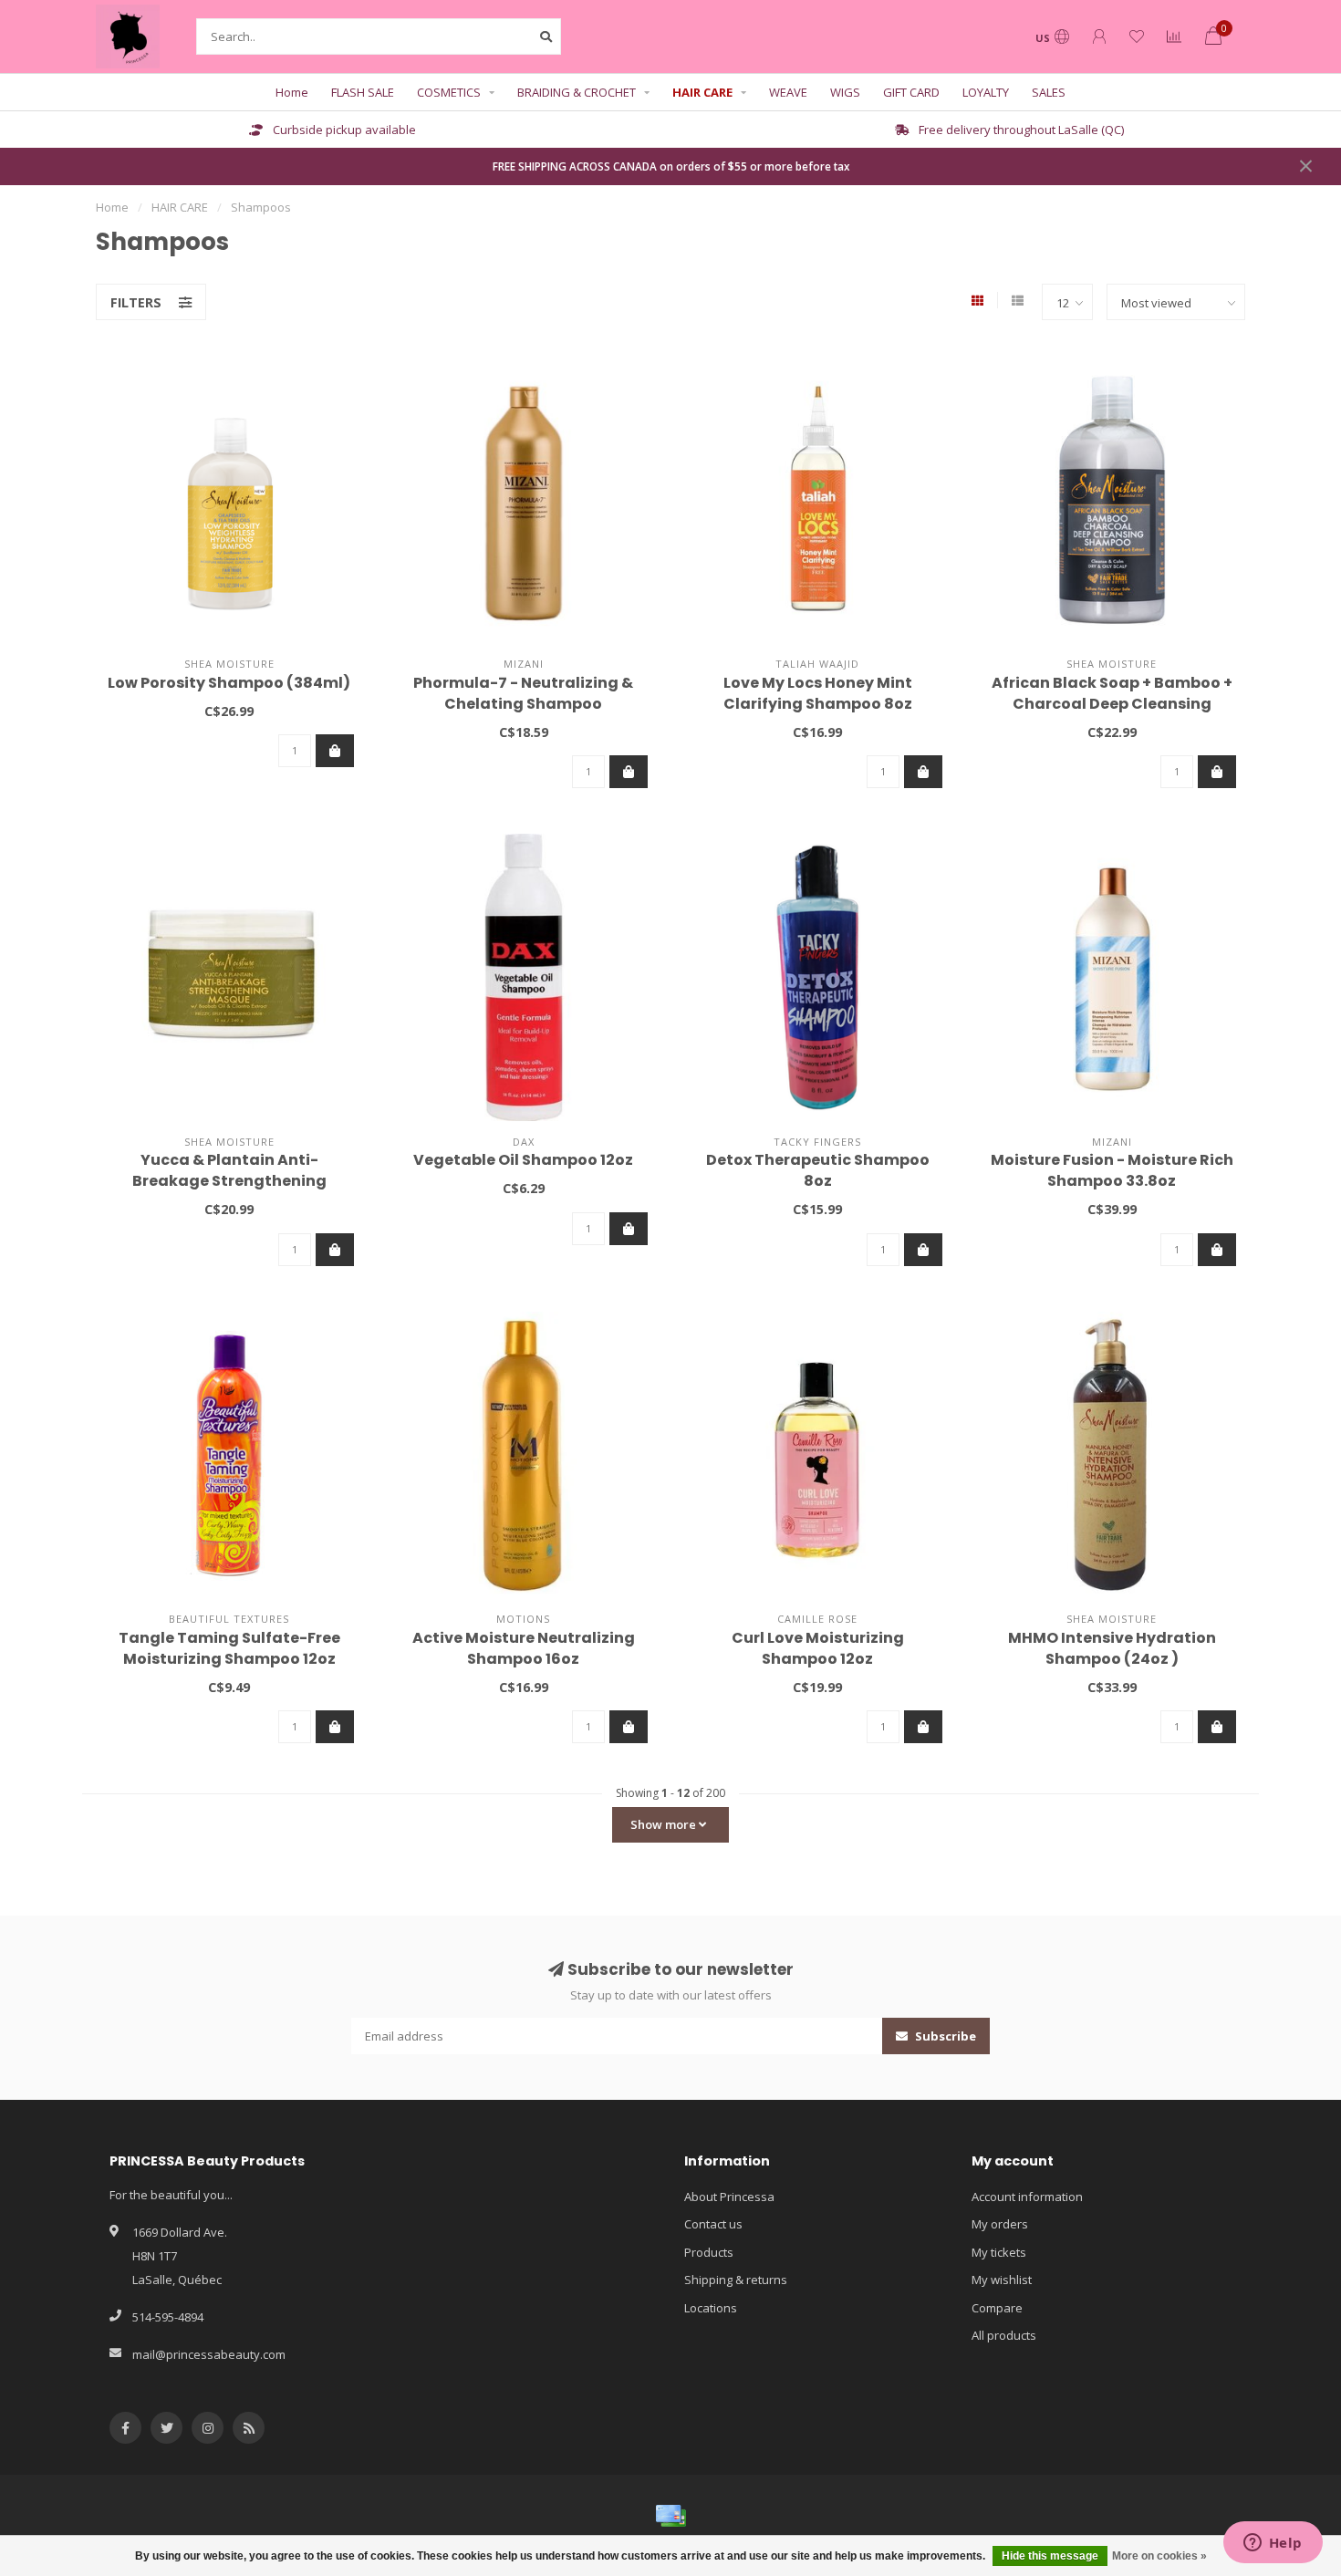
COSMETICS (449, 92)
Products (709, 2252)
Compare (997, 2308)
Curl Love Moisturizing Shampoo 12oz (818, 1648)
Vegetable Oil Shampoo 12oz (523, 1160)
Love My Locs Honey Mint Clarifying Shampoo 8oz (818, 693)
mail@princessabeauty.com (209, 2354)
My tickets (999, 2252)
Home (292, 92)
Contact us (713, 2224)
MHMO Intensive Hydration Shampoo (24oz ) (1112, 1648)
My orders (1000, 2224)
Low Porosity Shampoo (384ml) (229, 683)
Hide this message (1050, 2556)
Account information (1027, 2197)
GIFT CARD (911, 92)
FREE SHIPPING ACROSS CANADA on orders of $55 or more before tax (671, 166)
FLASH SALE (363, 92)
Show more (665, 1824)
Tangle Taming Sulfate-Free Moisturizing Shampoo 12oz (229, 1648)
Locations (711, 2308)
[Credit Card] (670, 2516)
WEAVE (788, 92)
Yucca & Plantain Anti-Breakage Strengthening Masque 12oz (229, 1181)
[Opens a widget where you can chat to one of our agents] (1273, 2544)
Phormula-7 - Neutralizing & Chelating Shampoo (523, 693)
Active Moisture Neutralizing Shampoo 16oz (524, 1648)
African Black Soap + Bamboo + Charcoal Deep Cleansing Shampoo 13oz (1112, 704)
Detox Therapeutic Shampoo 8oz (818, 1170)
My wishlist (1002, 2280)
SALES (1049, 92)
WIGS (845, 92)
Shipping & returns (736, 2280)
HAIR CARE (702, 92)
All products (1004, 2335)
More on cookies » (1159, 2556)
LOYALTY (986, 92)
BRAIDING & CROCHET (577, 92)
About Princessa (729, 2197)
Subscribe (944, 2036)
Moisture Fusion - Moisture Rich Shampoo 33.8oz (1112, 1170)
